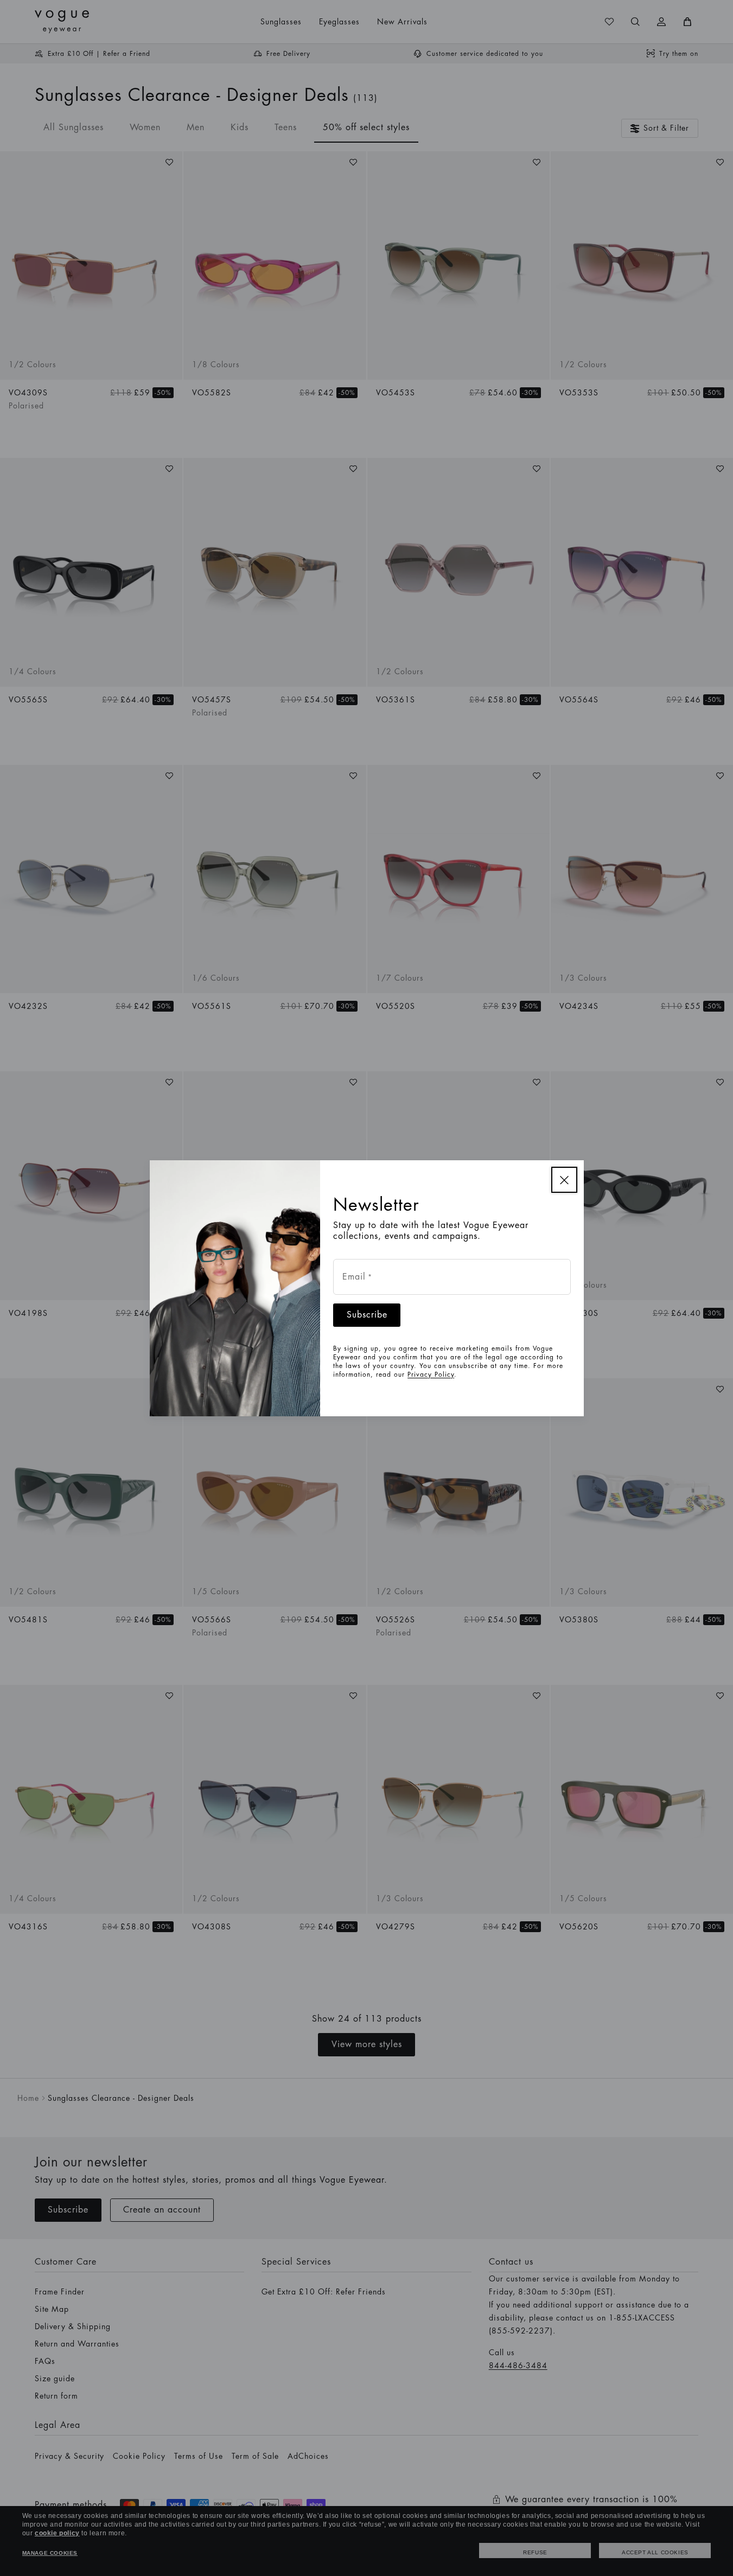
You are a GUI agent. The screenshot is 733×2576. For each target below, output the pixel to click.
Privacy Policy (431, 1375)
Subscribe (367, 1315)
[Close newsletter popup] (564, 1180)
